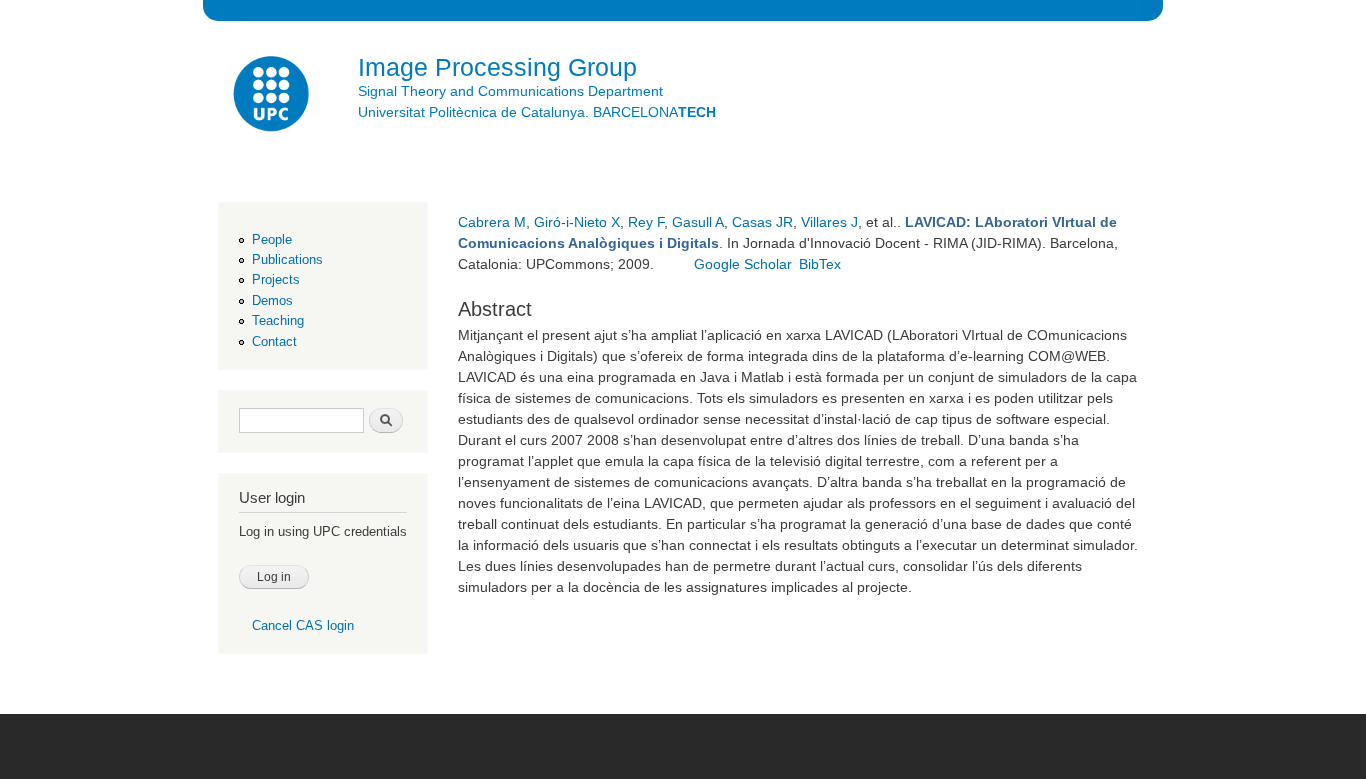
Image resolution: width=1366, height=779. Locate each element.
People (272, 239)
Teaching (278, 320)
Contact (274, 341)
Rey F (646, 222)
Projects (276, 279)
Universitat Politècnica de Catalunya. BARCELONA (537, 112)
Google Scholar (743, 264)
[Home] (273, 96)
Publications (287, 259)
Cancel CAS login (303, 625)
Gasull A (698, 222)
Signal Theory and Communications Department (510, 91)
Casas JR (762, 222)
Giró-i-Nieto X (577, 222)
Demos (272, 300)
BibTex (820, 264)
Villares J (829, 222)
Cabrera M (492, 222)
